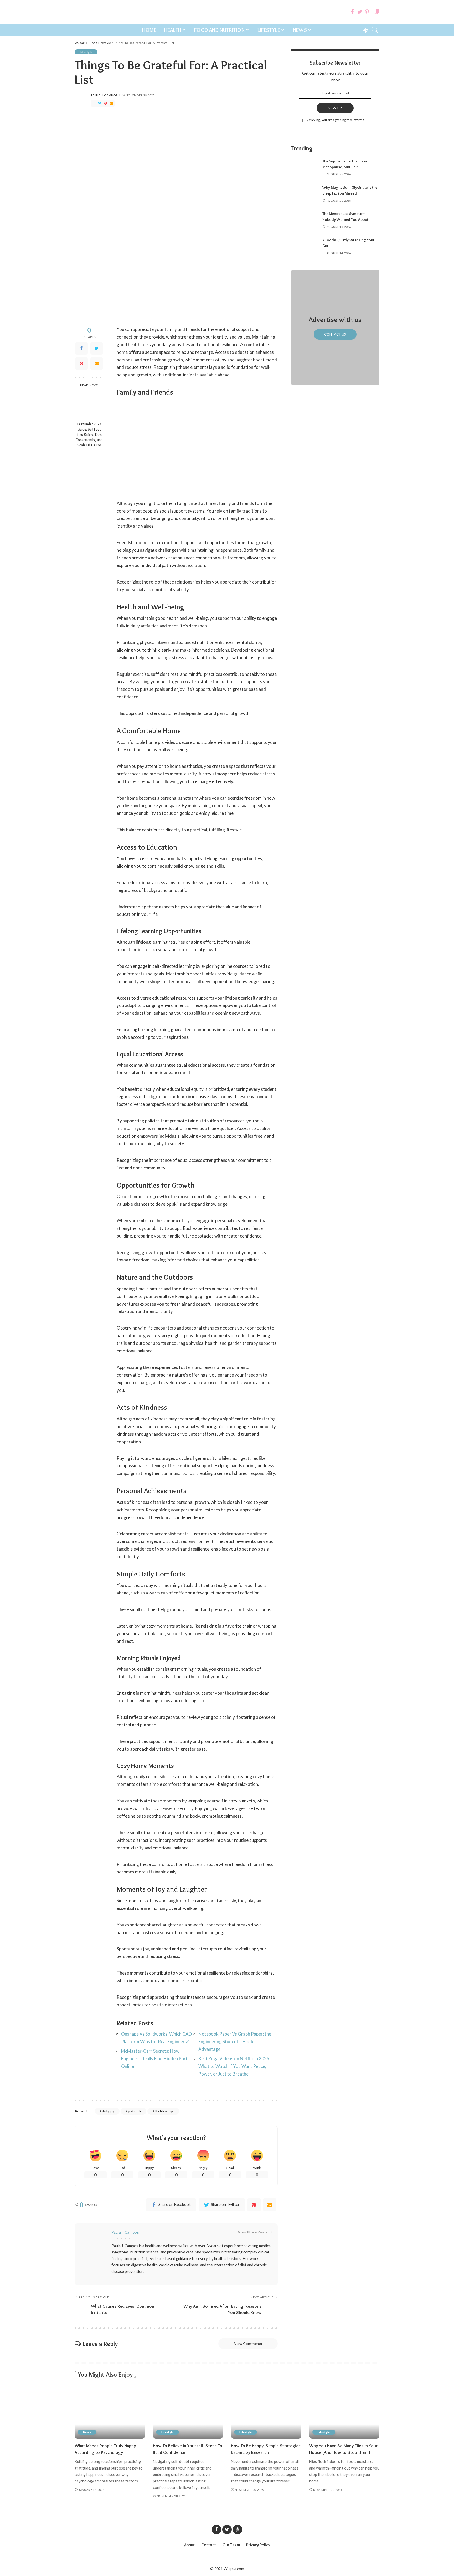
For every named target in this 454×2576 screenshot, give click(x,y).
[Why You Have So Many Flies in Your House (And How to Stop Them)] (344, 2412)
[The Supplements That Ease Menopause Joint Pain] (304, 168)
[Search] (375, 30)
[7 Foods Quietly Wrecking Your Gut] (304, 247)
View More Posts (253, 2232)
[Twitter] (360, 12)
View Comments (248, 2344)
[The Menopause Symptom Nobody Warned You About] (304, 220)
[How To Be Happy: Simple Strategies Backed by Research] (266, 2412)
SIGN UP (335, 108)
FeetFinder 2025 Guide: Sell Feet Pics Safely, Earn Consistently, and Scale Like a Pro (89, 435)
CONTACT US (335, 334)
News (87, 2432)
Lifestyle (86, 52)
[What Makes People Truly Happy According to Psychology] (110, 2412)
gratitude (134, 2111)
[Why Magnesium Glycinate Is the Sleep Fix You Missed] (304, 194)
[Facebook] (352, 12)
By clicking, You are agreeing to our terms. (335, 120)
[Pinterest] (367, 12)
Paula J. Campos (104, 95)
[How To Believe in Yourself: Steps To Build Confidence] (188, 2412)
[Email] (111, 103)
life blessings (164, 2111)
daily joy (108, 2111)
